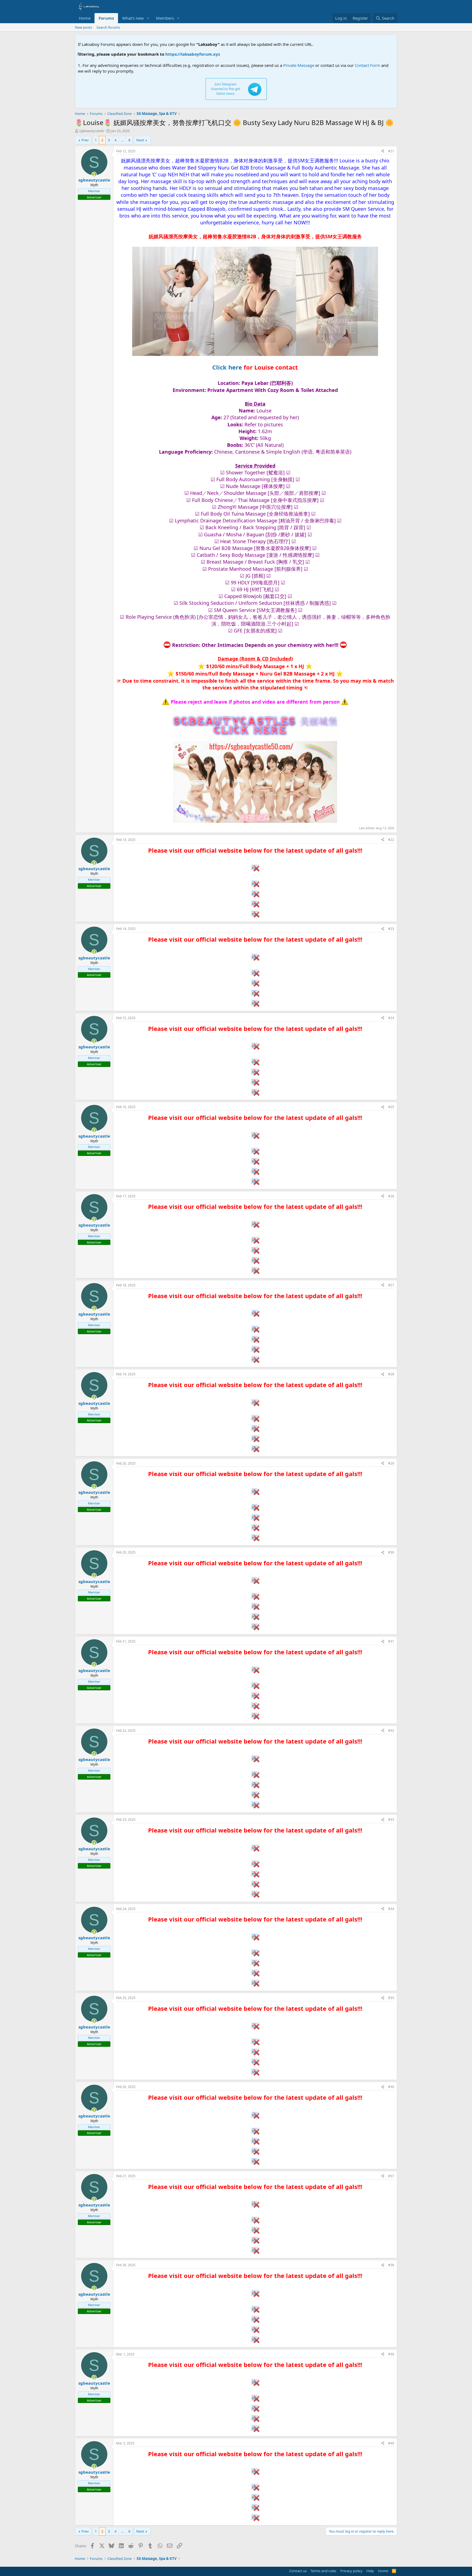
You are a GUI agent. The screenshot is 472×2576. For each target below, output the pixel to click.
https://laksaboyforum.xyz (126, 54)
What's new (133, 18)
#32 (391, 1731)
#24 (391, 1018)
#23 (391, 929)
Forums (106, 18)
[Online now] (94, 174)
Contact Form (368, 65)
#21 (391, 151)
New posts (83, 27)
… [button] (122, 140)
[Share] (383, 151)
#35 (391, 1998)
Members (165, 18)
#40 (391, 2443)
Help (370, 2571)
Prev (85, 140)
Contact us (298, 2571)
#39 (391, 2354)
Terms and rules (323, 2571)
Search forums (108, 27)
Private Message (299, 65)
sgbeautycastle (92, 131)
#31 (391, 1641)
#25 (391, 1107)
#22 (391, 840)
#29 (391, 1463)
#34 (391, 1909)
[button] (148, 18)
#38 (391, 2265)
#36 (391, 2087)
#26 (391, 1196)
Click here (227, 367)
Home (85, 18)
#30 (391, 1552)
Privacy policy (351, 2571)
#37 (391, 2176)
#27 (391, 1285)
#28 (391, 1374)
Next (140, 140)
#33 (391, 1820)
